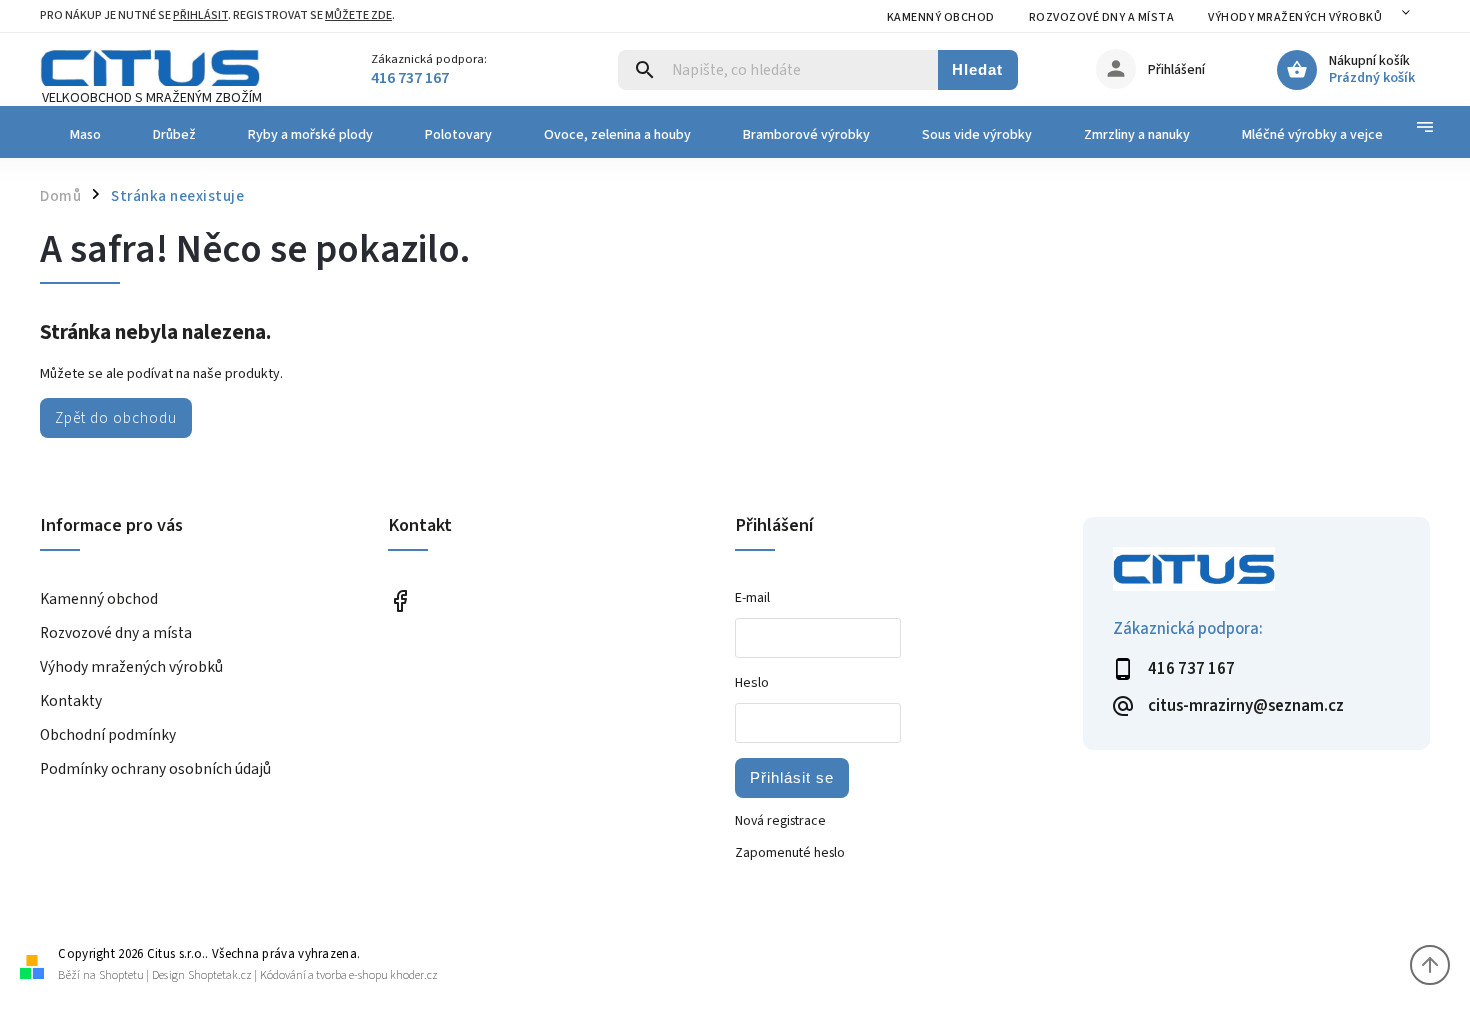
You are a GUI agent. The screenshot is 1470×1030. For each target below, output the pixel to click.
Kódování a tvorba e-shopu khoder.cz (349, 975)
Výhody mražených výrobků (1295, 17)
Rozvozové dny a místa (1102, 17)
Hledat (977, 69)
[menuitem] (83, 135)
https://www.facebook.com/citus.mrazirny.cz (400, 600)
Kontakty (71, 701)
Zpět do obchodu (116, 418)
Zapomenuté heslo (790, 853)
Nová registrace (780, 821)
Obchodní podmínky (108, 735)
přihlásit (200, 15)
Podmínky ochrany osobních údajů (155, 769)
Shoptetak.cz (220, 975)
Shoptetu (121, 975)
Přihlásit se (792, 777)
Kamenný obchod (941, 17)
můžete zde (358, 15)
